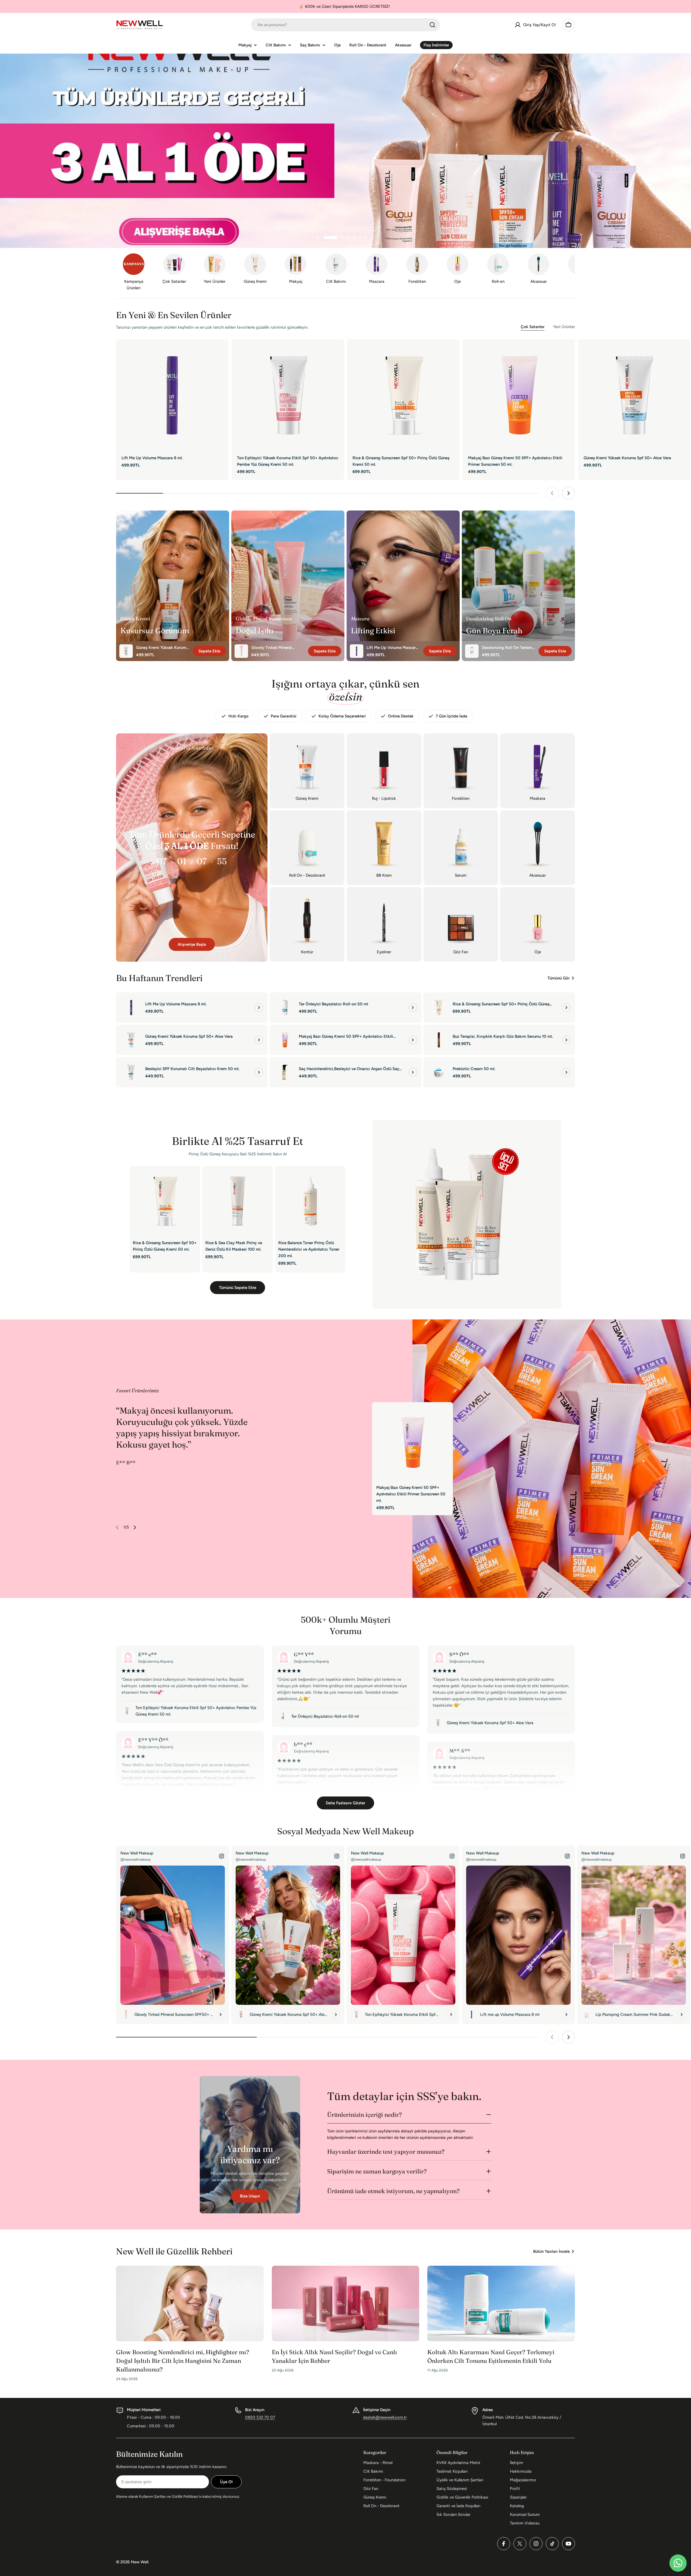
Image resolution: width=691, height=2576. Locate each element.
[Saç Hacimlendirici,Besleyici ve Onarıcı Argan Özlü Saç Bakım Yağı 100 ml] (285, 1072)
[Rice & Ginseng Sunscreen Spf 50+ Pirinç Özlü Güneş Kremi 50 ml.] (403, 395)
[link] (255, 270)
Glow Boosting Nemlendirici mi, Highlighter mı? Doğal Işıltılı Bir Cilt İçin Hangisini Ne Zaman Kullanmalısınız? (183, 2361)
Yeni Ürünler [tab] (564, 327)
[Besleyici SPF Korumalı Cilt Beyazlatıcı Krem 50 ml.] (131, 1072)
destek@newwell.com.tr (385, 2417)
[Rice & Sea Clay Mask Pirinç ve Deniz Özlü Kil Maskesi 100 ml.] (237, 1201)
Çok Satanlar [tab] (533, 327)
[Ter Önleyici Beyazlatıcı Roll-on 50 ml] (285, 1008)
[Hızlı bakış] (221, 351)
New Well (140, 2562)
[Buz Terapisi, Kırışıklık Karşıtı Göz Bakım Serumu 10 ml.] (439, 1040)
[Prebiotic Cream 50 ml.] (439, 1072)
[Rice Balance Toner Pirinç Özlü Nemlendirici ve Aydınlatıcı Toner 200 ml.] (310, 1201)
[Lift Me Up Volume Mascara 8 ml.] (172, 395)
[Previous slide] (318, 237)
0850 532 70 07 (260, 2417)
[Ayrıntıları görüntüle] (259, 1008)
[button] (331, 237)
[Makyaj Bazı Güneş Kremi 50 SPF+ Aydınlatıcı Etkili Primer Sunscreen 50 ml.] (519, 395)
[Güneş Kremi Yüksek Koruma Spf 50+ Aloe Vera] (634, 395)
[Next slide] (373, 237)
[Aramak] (432, 25)
